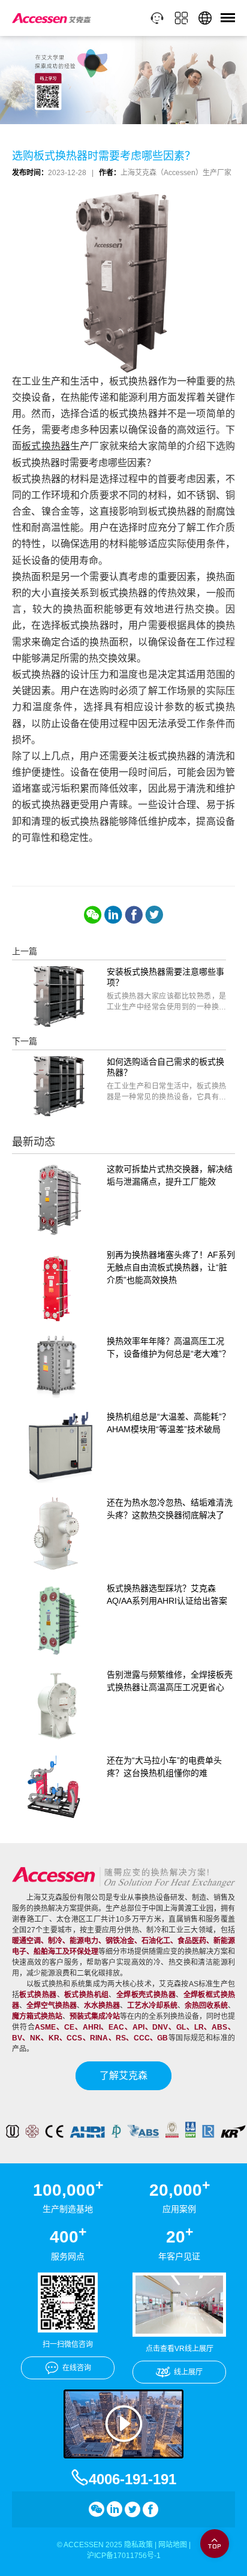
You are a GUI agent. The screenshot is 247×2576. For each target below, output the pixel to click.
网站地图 (173, 2545)
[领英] (113, 915)
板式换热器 (46, 446)
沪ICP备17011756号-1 (124, 2556)
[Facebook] (134, 915)
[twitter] (154, 915)
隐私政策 (138, 2545)
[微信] (93, 915)
